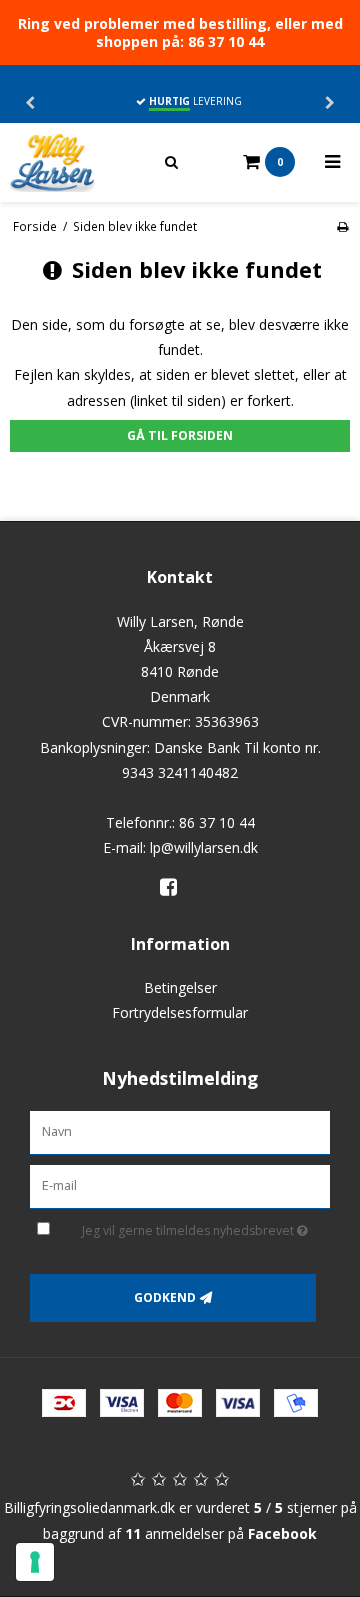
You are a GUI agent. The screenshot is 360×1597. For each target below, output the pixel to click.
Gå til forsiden (180, 435)
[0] (229, 162)
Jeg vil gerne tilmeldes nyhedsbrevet (191, 1228)
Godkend (165, 1297)
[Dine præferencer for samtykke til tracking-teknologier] (35, 1562)
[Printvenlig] (342, 226)
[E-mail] (180, 1184)
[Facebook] (175, 886)
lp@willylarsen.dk (204, 847)
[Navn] (180, 1131)
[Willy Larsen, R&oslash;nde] (72, 162)
